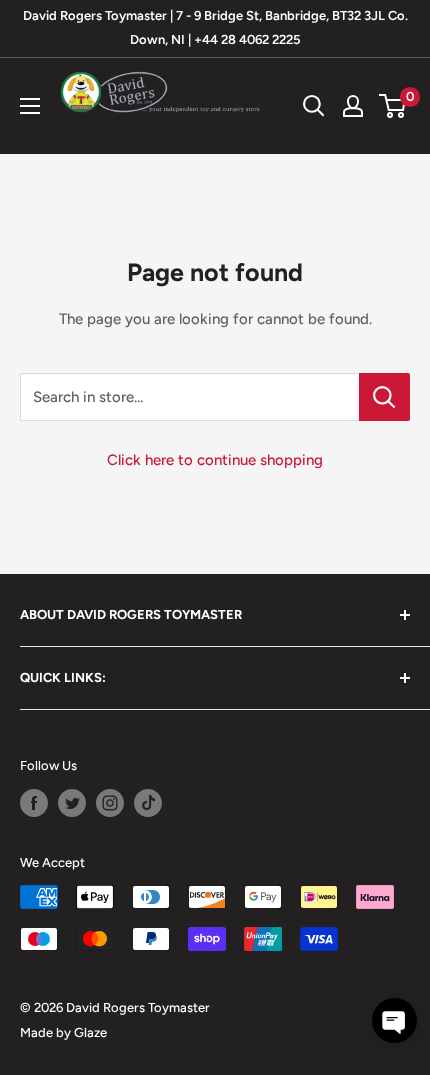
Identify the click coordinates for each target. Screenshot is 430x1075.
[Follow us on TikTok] (148, 803)
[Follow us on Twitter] (72, 803)
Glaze (90, 1032)
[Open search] (314, 106)
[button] (394, 1020)
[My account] (353, 106)
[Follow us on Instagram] (110, 803)
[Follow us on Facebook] (34, 803)
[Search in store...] (384, 397)
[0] (393, 106)
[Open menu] (30, 106)
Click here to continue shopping (215, 460)
